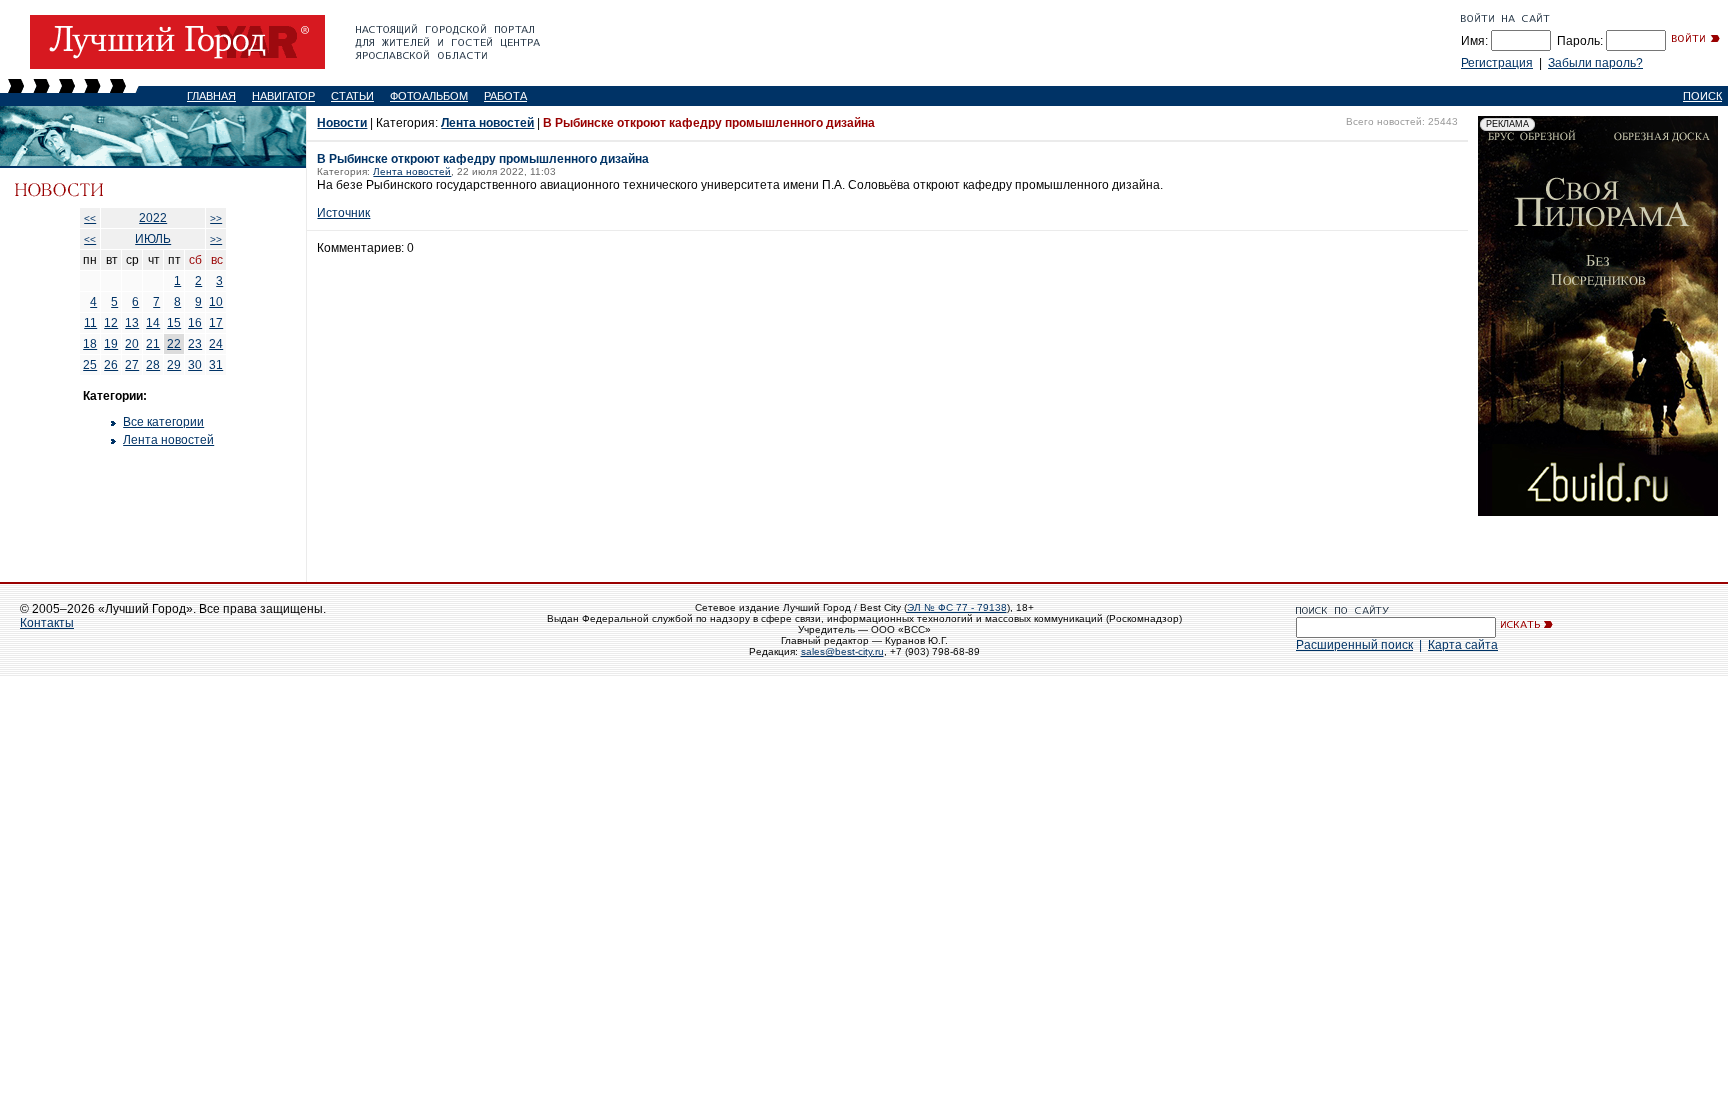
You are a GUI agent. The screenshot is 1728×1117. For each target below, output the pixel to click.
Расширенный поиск (1354, 645)
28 (153, 365)
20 (132, 344)
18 (90, 344)
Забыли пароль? (1595, 63)
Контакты (47, 623)
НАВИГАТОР (283, 96)
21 (153, 344)
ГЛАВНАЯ (211, 96)
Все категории (163, 422)
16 (195, 323)
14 (153, 323)
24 (216, 344)
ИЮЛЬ (153, 239)
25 (90, 365)
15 (174, 323)
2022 (153, 218)
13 (132, 323)
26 (111, 365)
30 (195, 365)
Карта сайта (1463, 645)
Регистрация (1497, 63)
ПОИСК (1702, 96)
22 (174, 344)
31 (216, 365)
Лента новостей (168, 440)
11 (90, 323)
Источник (343, 213)
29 (174, 365)
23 (195, 344)
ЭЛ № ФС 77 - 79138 (957, 607)
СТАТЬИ (352, 96)
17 (216, 323)
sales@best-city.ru (842, 651)
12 (111, 323)
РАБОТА (505, 96)
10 (216, 302)
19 (111, 344)
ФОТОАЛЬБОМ (429, 96)
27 (132, 365)
